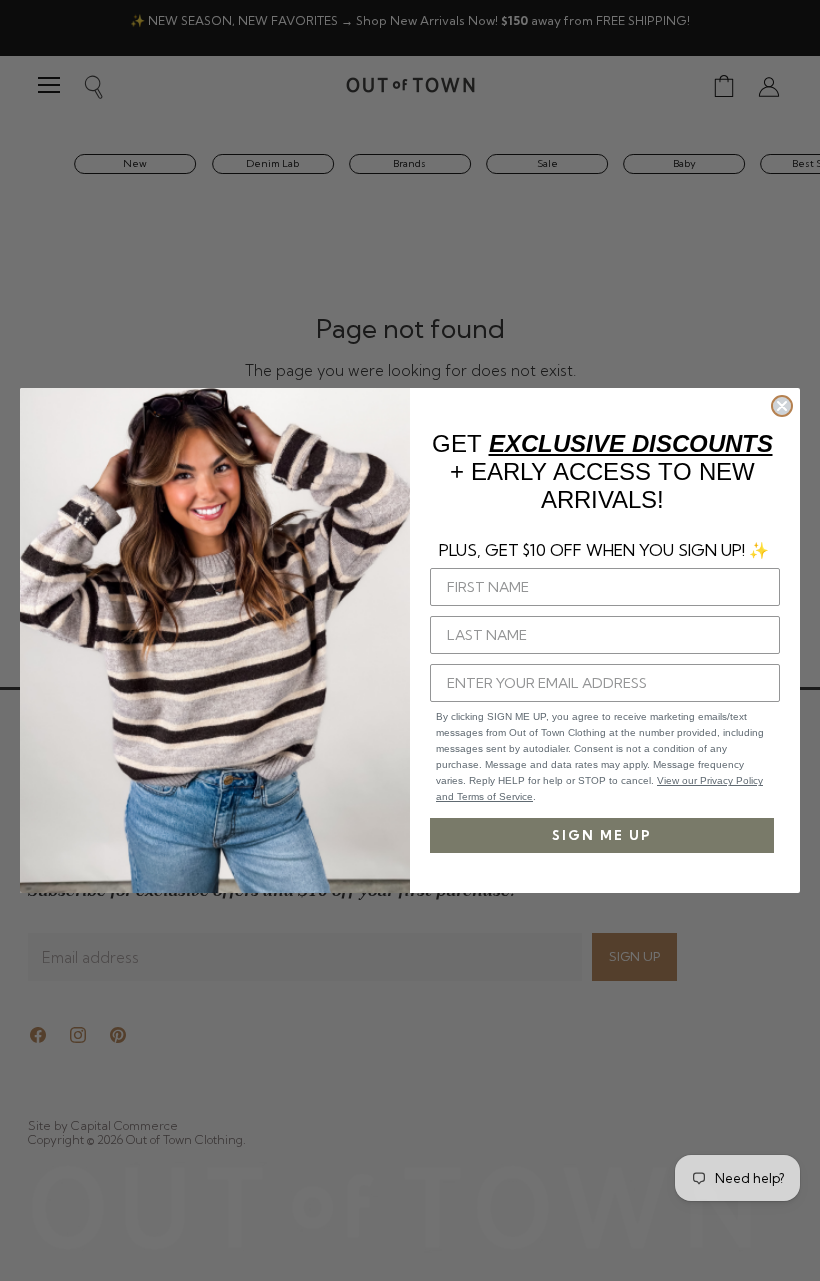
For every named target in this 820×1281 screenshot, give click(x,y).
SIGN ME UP (602, 835)
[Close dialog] (782, 406)
